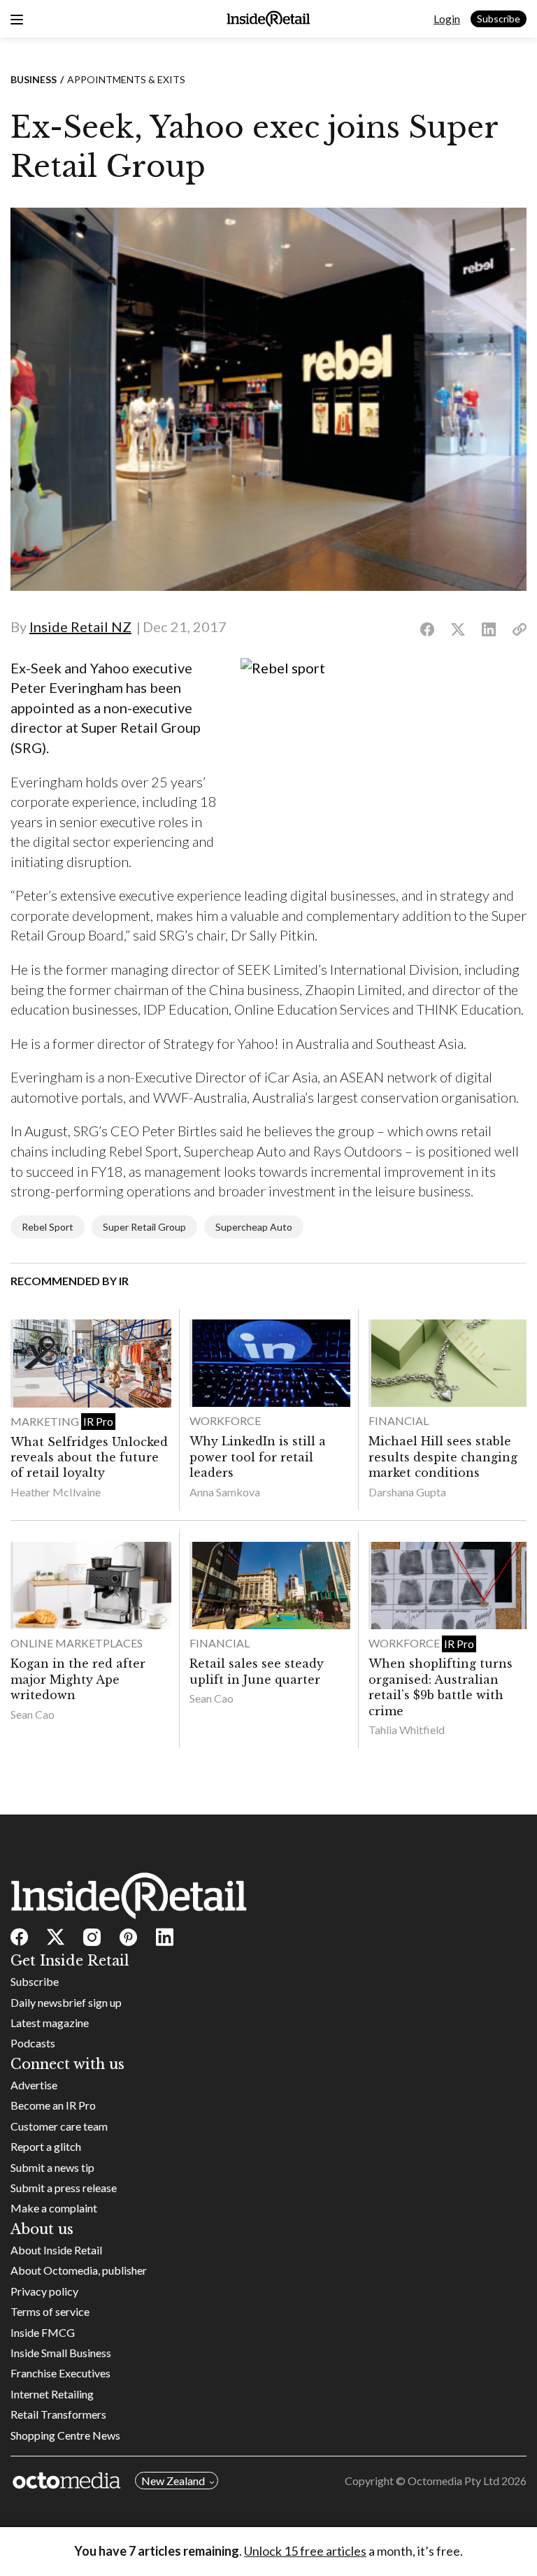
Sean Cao (33, 1714)
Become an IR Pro (53, 2105)
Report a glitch (46, 2146)
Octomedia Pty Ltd (453, 2481)
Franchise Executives (60, 2373)
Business (34, 79)
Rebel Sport (48, 1227)
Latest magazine (50, 2023)
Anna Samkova (225, 1492)
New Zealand (173, 2481)
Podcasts (33, 2043)
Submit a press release (64, 2188)
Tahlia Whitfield (407, 1730)
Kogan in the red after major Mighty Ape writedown (78, 1679)
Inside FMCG (43, 2332)
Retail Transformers (58, 2414)
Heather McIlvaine (56, 1492)
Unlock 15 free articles (305, 2551)
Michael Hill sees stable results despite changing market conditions (443, 1457)
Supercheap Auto (254, 1227)
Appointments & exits (126, 79)
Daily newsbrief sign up (66, 2002)
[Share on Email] (520, 630)
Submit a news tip (52, 2167)
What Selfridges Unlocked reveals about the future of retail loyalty (89, 1458)
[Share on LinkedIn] (489, 630)
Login (447, 19)
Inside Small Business (61, 2353)
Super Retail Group (144, 1227)
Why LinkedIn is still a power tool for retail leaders (258, 1457)
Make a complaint (54, 2208)
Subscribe (499, 19)
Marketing (46, 1421)
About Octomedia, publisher (79, 2270)
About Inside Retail (56, 2250)
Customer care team (59, 2126)
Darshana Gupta (407, 1492)
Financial (399, 1421)
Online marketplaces (77, 1643)
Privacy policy (44, 2291)
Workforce (225, 1421)
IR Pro (98, 1421)
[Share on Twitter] (458, 630)
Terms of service (50, 2311)
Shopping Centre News (65, 2435)
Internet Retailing (52, 2394)
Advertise (34, 2085)
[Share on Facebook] (427, 630)
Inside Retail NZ (80, 627)
